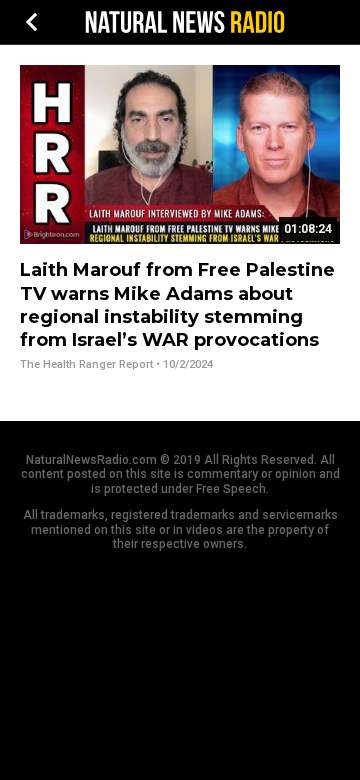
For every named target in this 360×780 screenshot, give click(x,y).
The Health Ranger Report (86, 364)
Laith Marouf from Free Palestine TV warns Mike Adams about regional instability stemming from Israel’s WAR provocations (177, 305)
